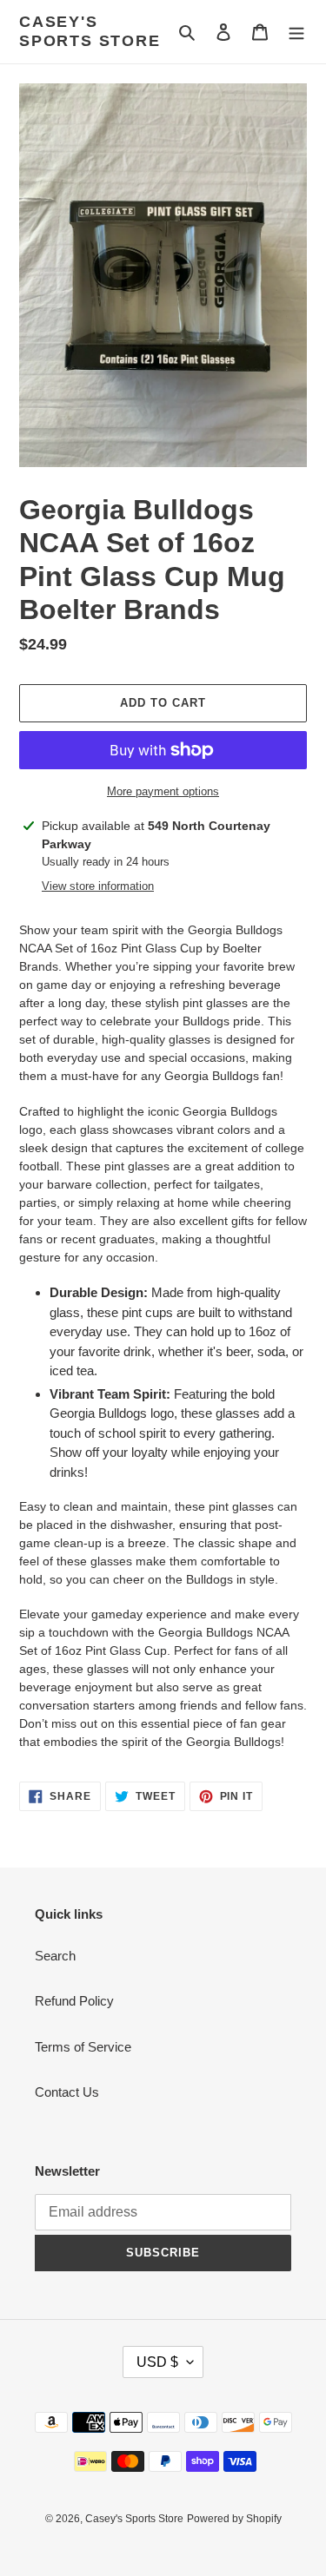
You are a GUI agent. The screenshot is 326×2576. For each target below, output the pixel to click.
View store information (98, 886)
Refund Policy (74, 2001)
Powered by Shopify (234, 2519)
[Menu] (296, 32)
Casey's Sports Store (90, 31)
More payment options (163, 791)
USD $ (157, 2362)
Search (55, 1956)
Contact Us (67, 2092)
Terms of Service (83, 2047)
